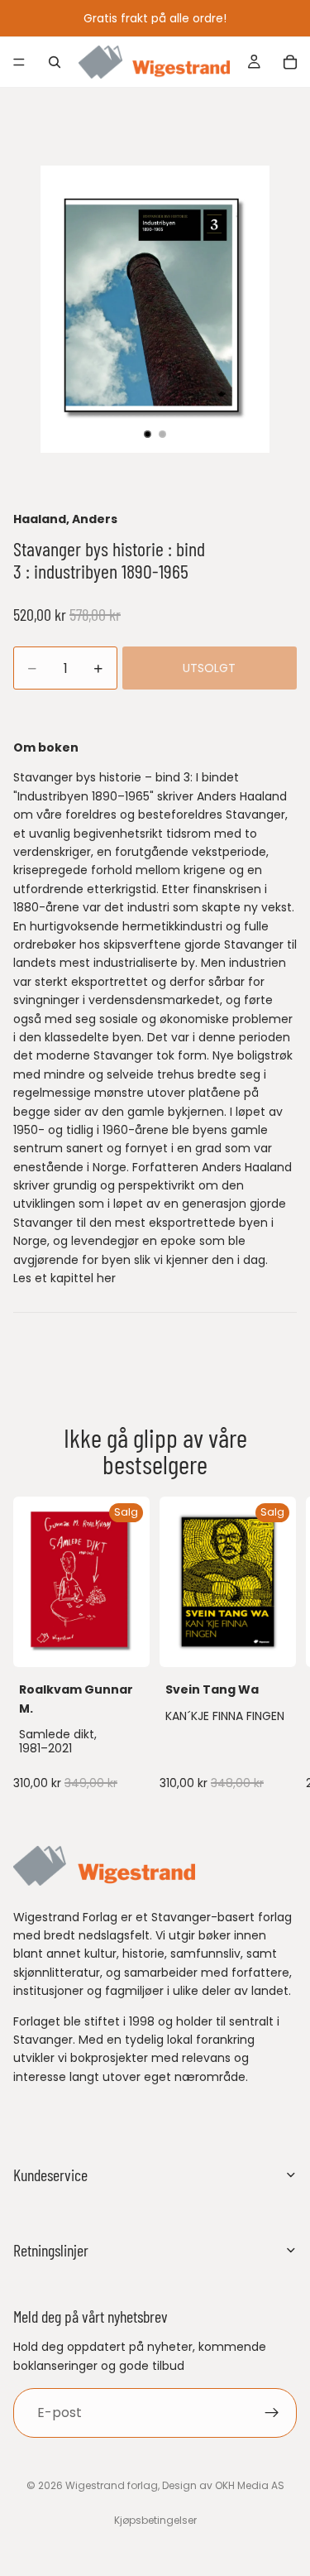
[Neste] (279, 1646)
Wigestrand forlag (112, 2485)
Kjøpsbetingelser (155, 2520)
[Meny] (19, 62)
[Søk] (55, 62)
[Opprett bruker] (272, 2413)
